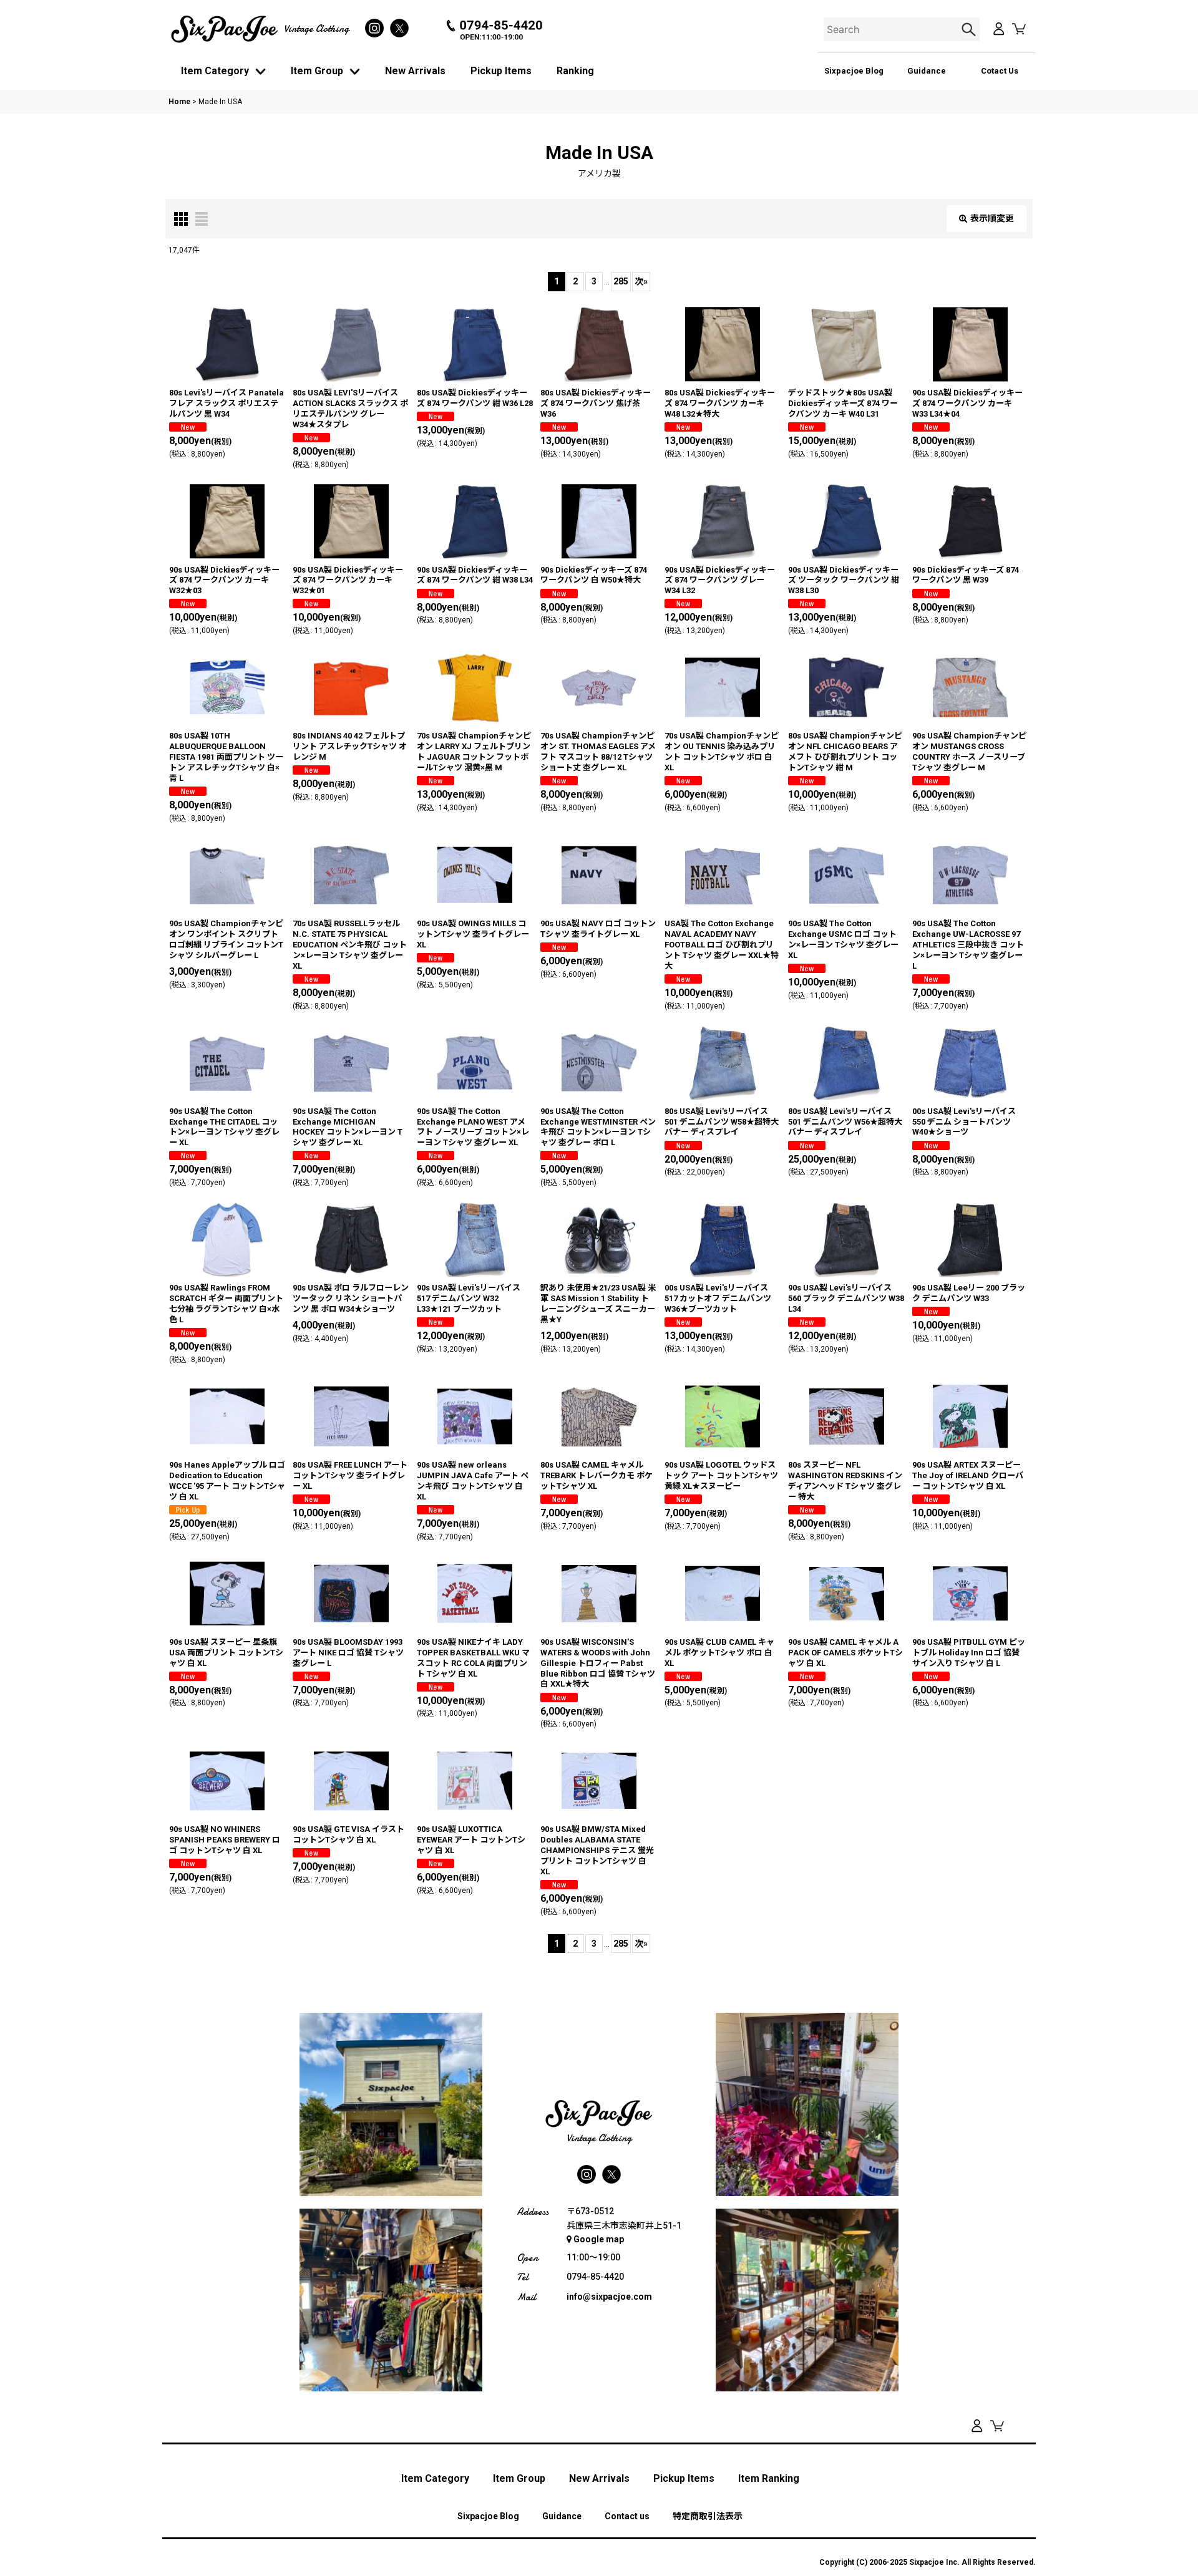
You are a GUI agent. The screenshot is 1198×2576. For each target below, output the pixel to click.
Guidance (927, 71)
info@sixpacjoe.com (609, 2297)
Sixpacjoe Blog (854, 71)
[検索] (970, 29)
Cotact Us (1000, 71)
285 (621, 281)
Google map (599, 2239)
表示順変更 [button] (992, 218)
